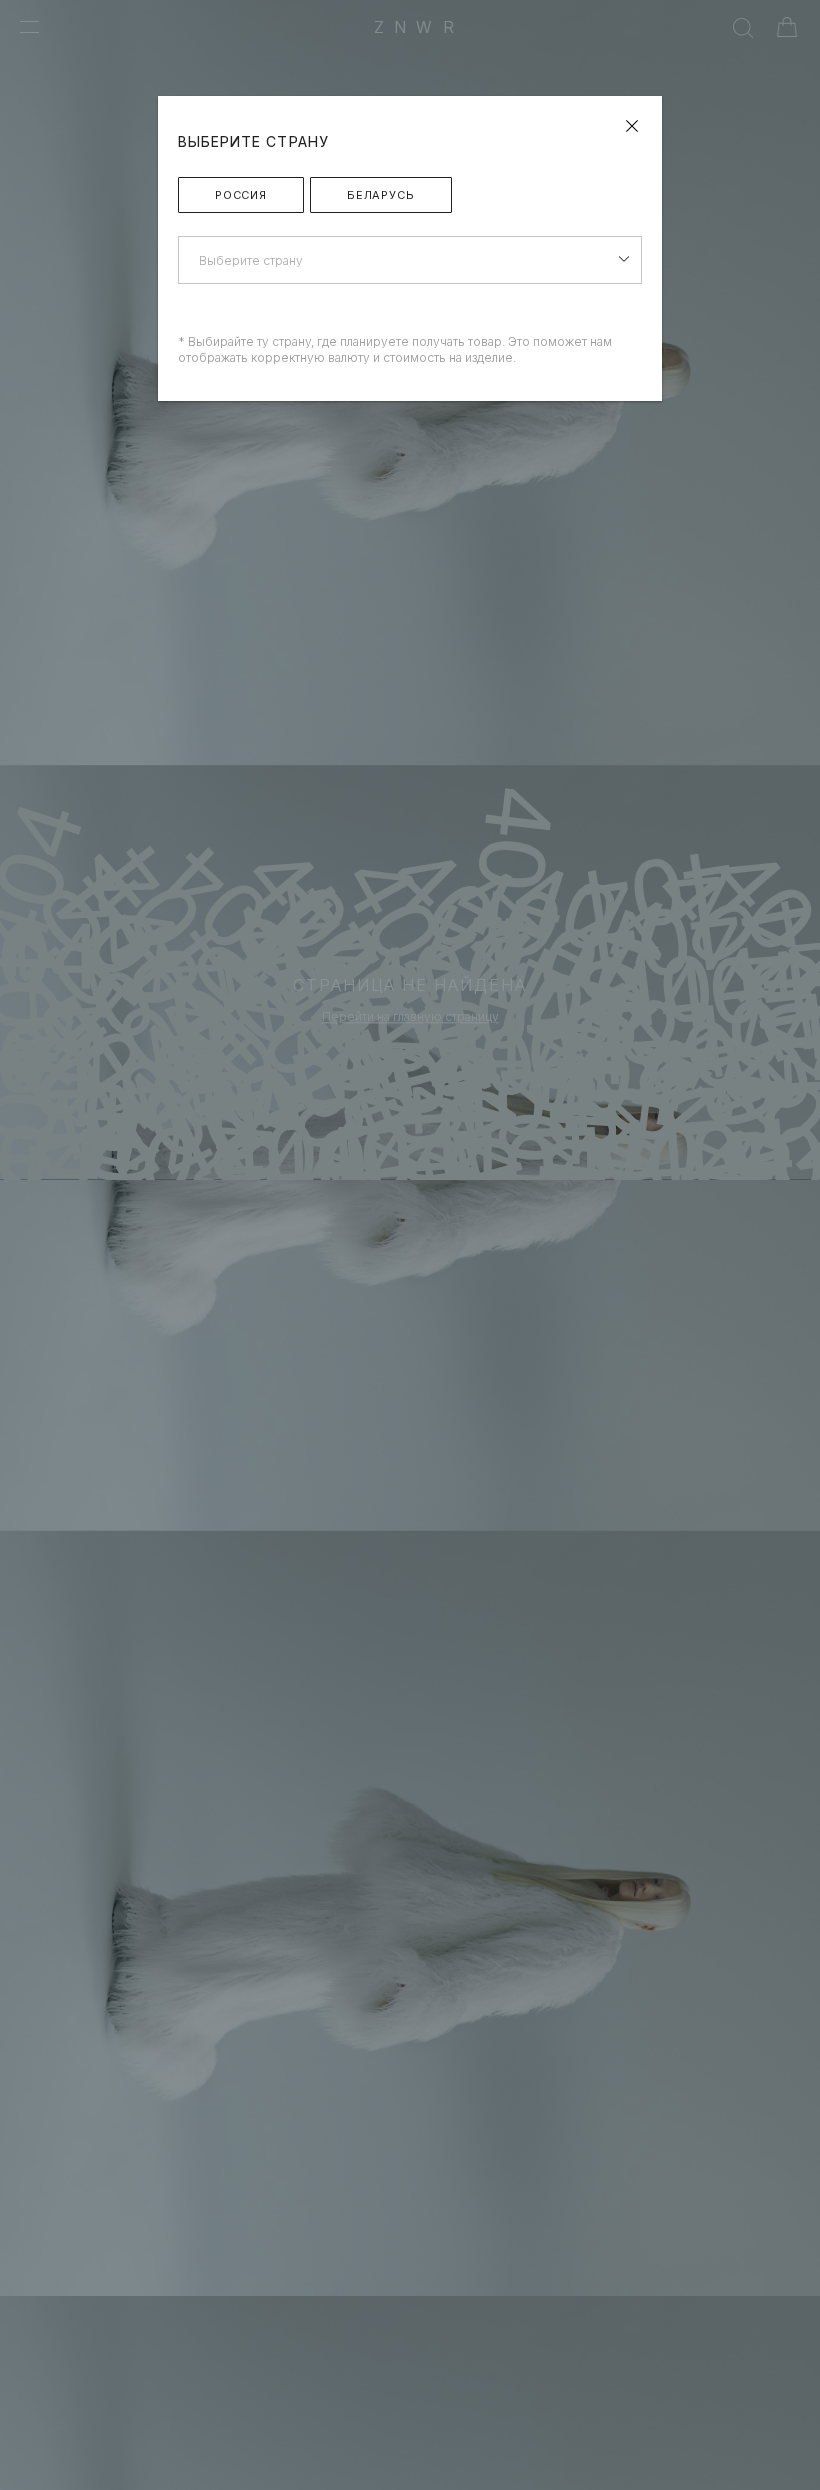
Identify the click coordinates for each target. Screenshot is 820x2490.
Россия (241, 195)
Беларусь (381, 195)
